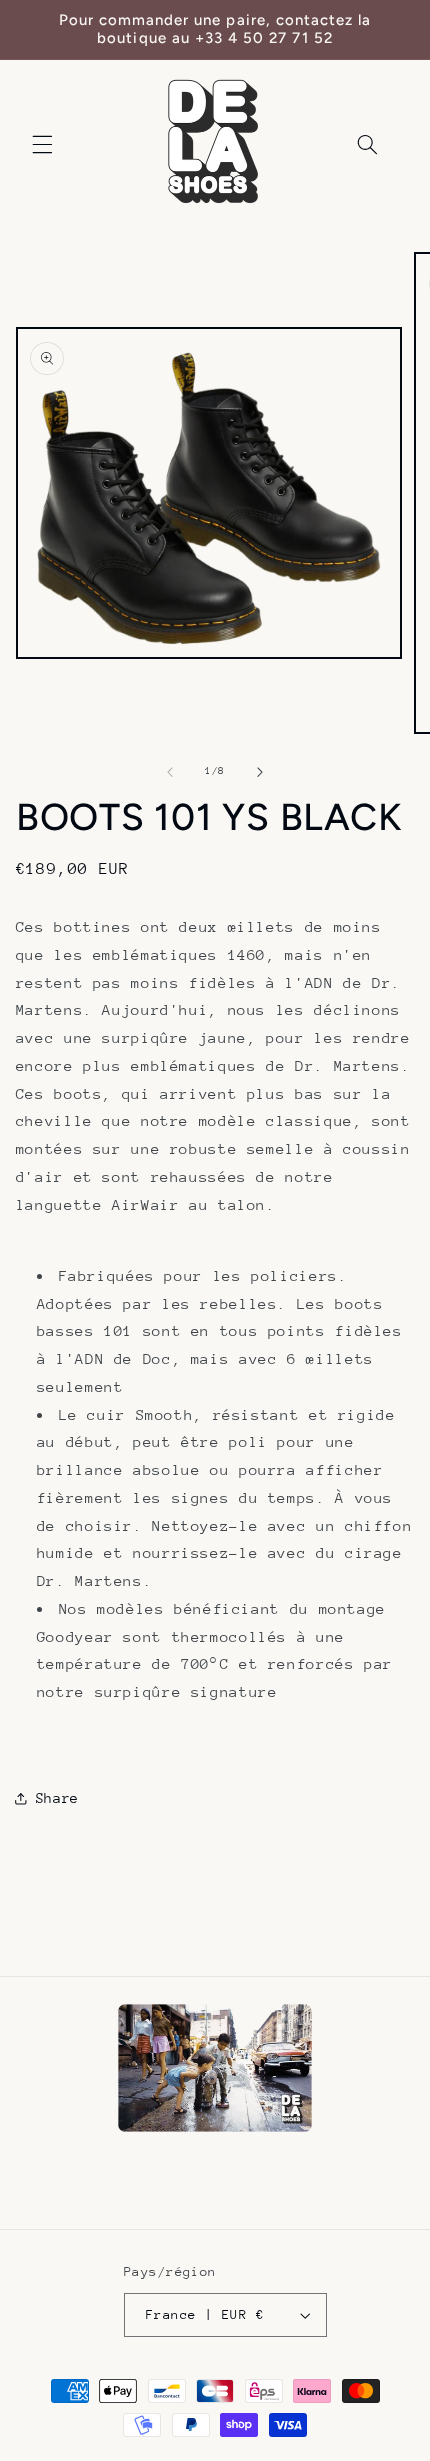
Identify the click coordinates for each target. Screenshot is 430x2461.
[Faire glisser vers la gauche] (170, 772)
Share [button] (57, 1798)
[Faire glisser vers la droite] (260, 772)
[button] (42, 144)
